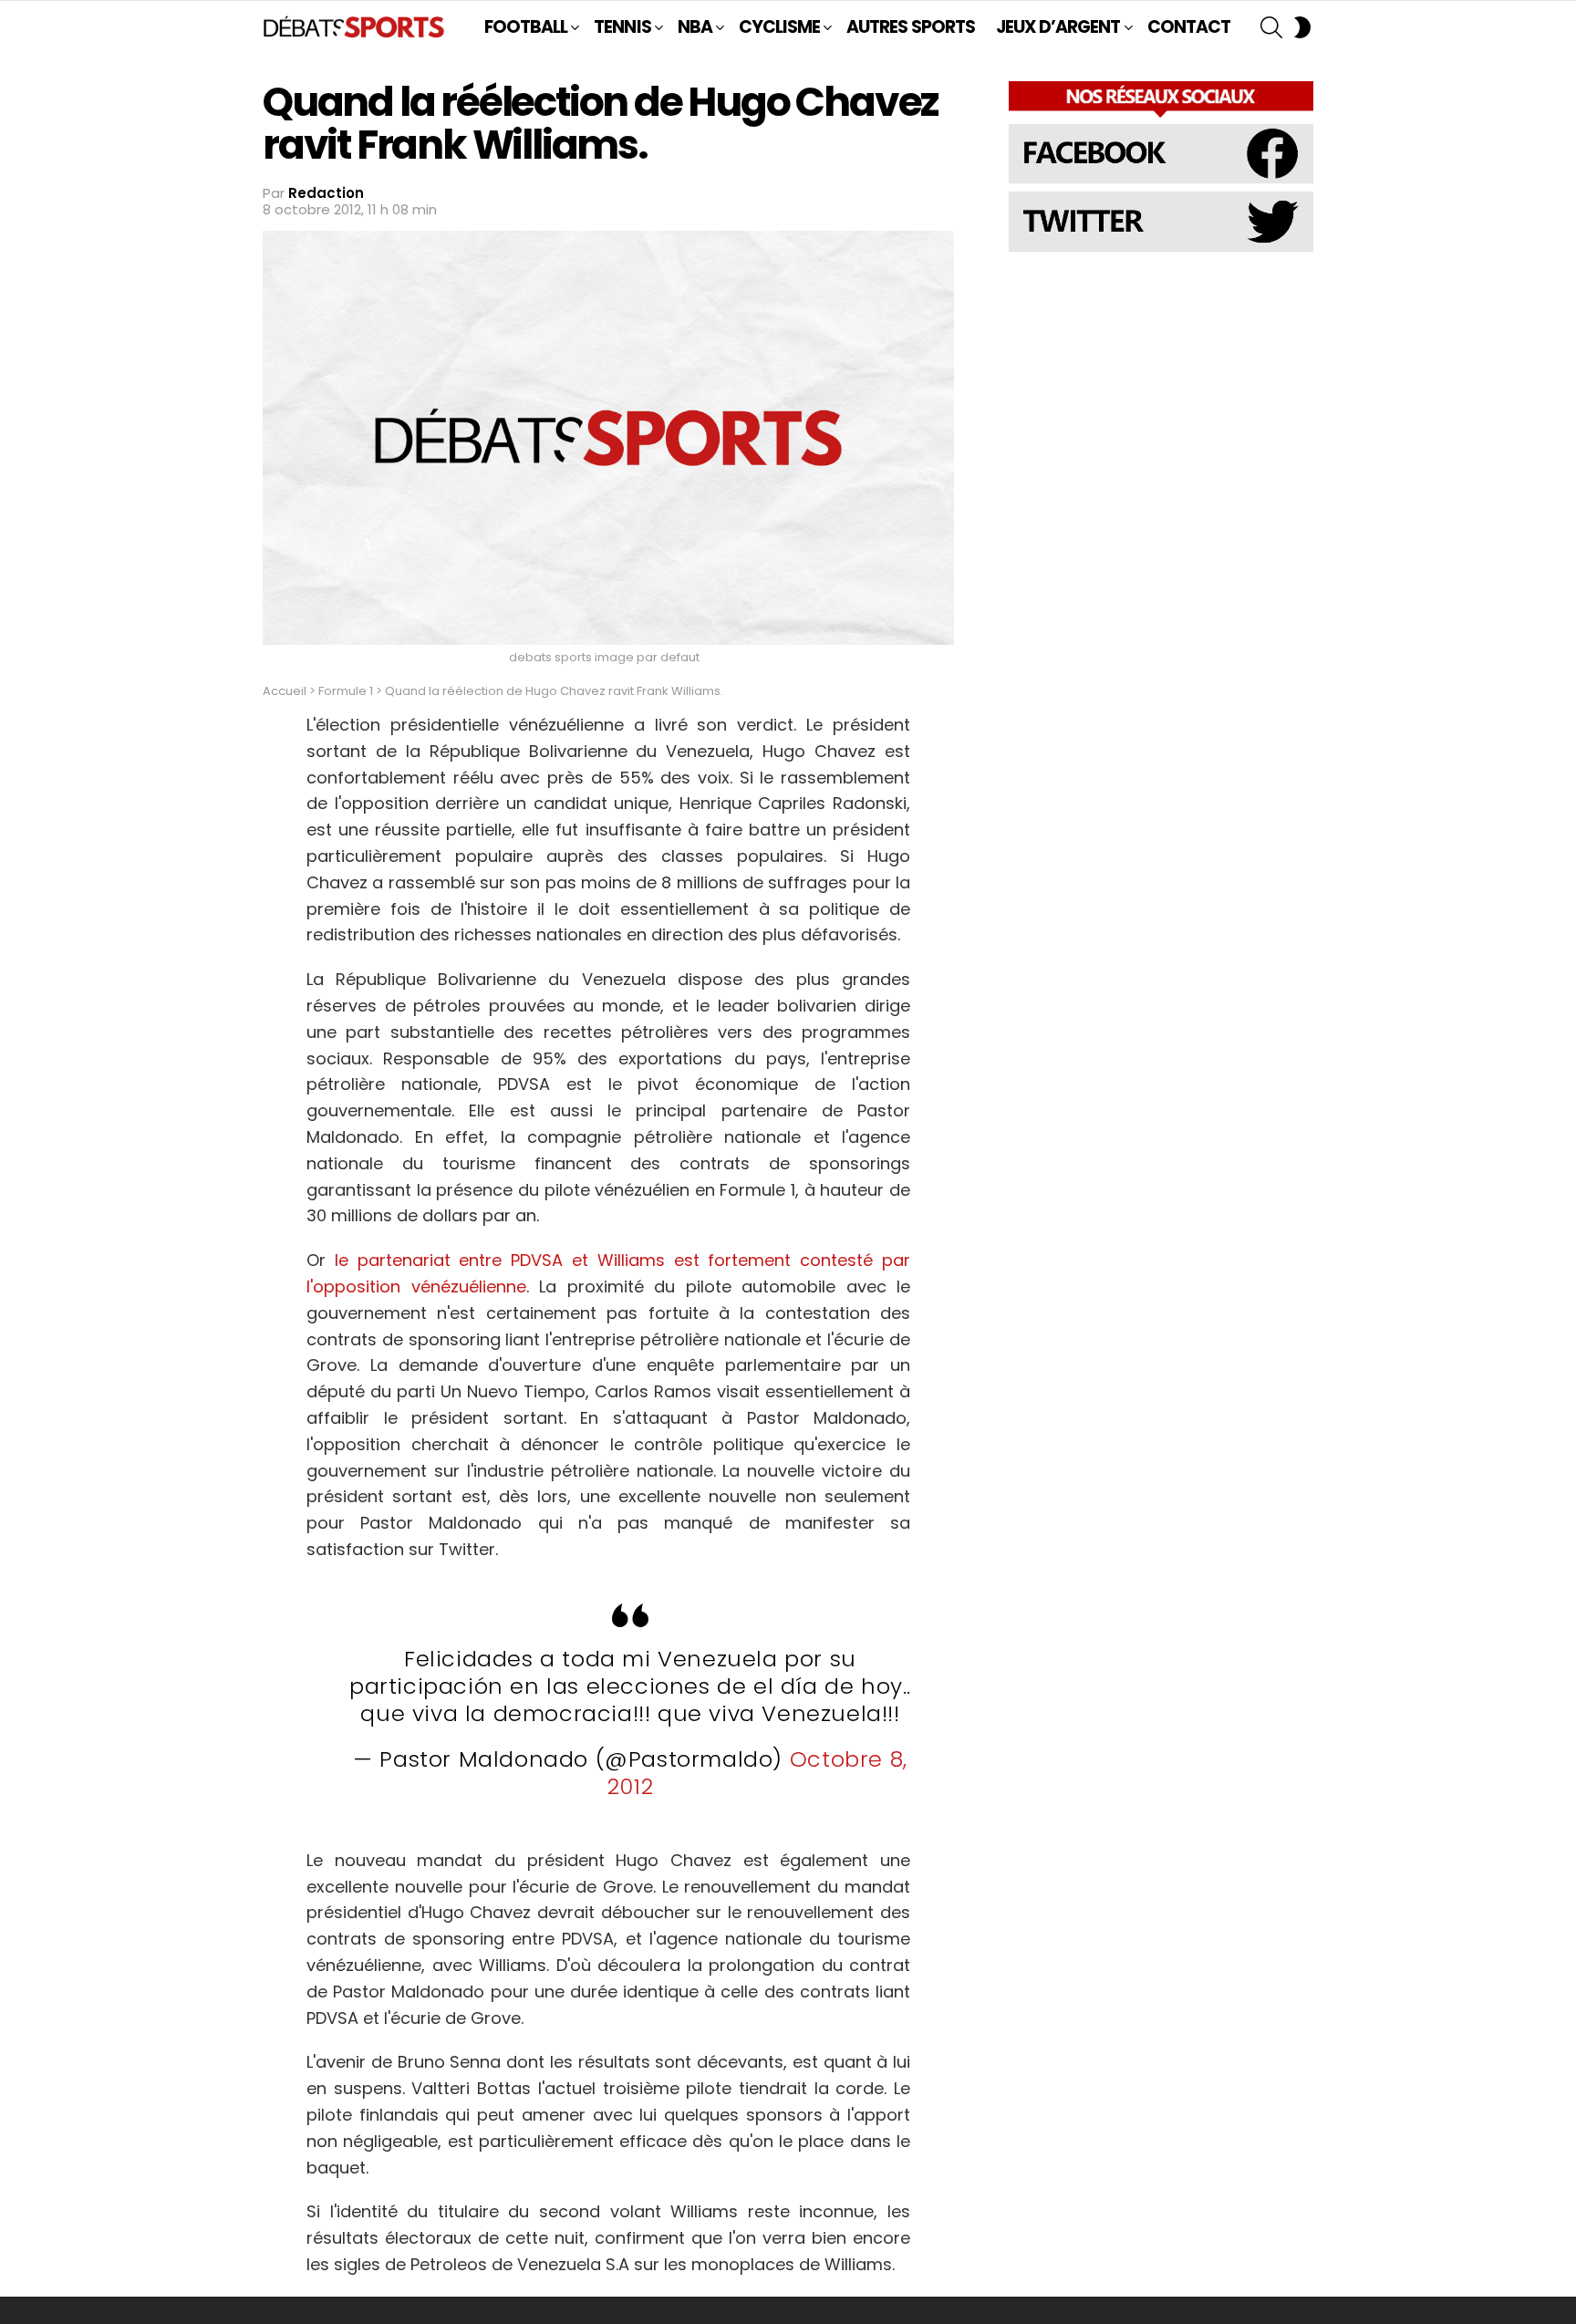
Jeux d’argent (1058, 27)
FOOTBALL (526, 27)
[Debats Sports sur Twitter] (1161, 249)
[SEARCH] (1271, 27)
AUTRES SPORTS (911, 27)
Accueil (285, 691)
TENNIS (622, 27)
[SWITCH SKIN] (1302, 27)
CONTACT (1189, 27)
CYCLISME (779, 27)
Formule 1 (346, 691)
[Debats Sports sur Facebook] (1161, 181)
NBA (695, 27)
